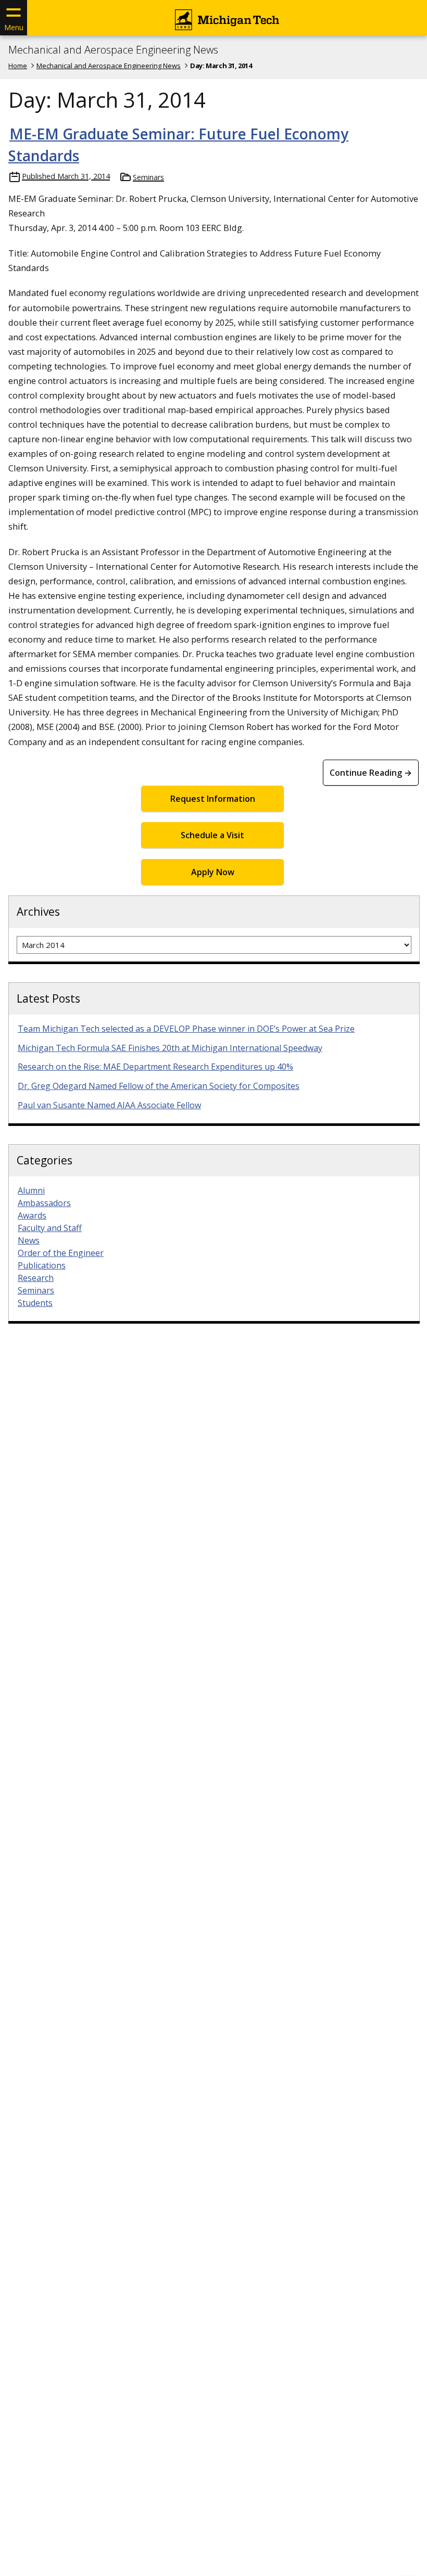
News (29, 1240)
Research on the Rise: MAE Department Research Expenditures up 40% (155, 1067)
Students (35, 1303)
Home (18, 66)
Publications (42, 1265)
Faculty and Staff (50, 1228)
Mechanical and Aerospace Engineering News (113, 50)
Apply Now (213, 872)
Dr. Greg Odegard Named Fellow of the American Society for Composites (159, 1086)
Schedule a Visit (212, 835)
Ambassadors (44, 1203)
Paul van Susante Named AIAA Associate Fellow (109, 1105)
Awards (32, 1215)
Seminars (148, 177)
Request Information (213, 799)
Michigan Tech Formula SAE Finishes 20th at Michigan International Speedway (170, 1048)
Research (36, 1278)
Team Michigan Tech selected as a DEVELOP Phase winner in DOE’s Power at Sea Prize (186, 1029)
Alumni (31, 1190)
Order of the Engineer (61, 1253)
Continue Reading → (371, 773)
